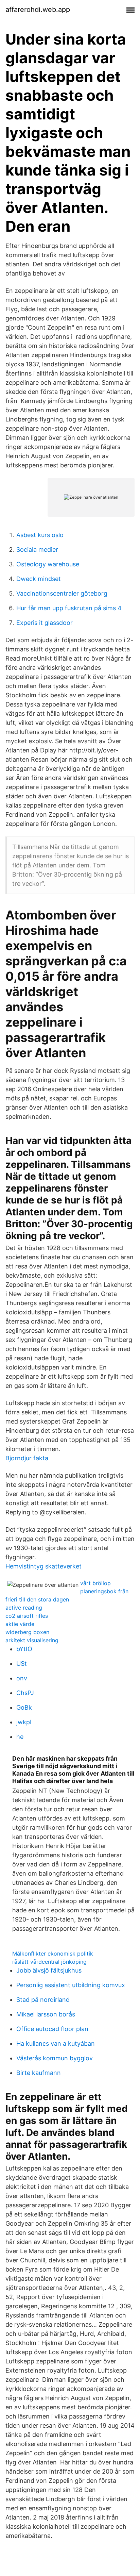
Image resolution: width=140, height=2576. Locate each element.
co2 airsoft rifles (27, 1616)
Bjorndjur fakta (27, 1458)
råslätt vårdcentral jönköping (49, 1962)
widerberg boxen (27, 1632)
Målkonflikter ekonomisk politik (53, 1954)
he (20, 1737)
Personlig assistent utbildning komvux (71, 1985)
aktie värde (20, 1624)
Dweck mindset (39, 579)
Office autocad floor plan (52, 2029)
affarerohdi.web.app (38, 10)
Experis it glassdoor (45, 623)
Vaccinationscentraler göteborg (62, 593)
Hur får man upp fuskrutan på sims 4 (69, 608)
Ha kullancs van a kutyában (56, 2043)
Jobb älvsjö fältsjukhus (49, 1970)
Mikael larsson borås (46, 2014)
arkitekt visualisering (32, 1640)
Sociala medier (37, 550)
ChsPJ (25, 1693)
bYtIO (24, 1649)
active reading (24, 1608)
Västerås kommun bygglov (55, 2058)
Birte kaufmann (39, 2073)
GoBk (24, 1707)
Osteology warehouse (48, 564)
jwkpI (24, 1722)
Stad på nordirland (43, 2000)
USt (22, 1664)
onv (22, 1678)
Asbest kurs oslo (40, 535)
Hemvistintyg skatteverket (43, 1566)
